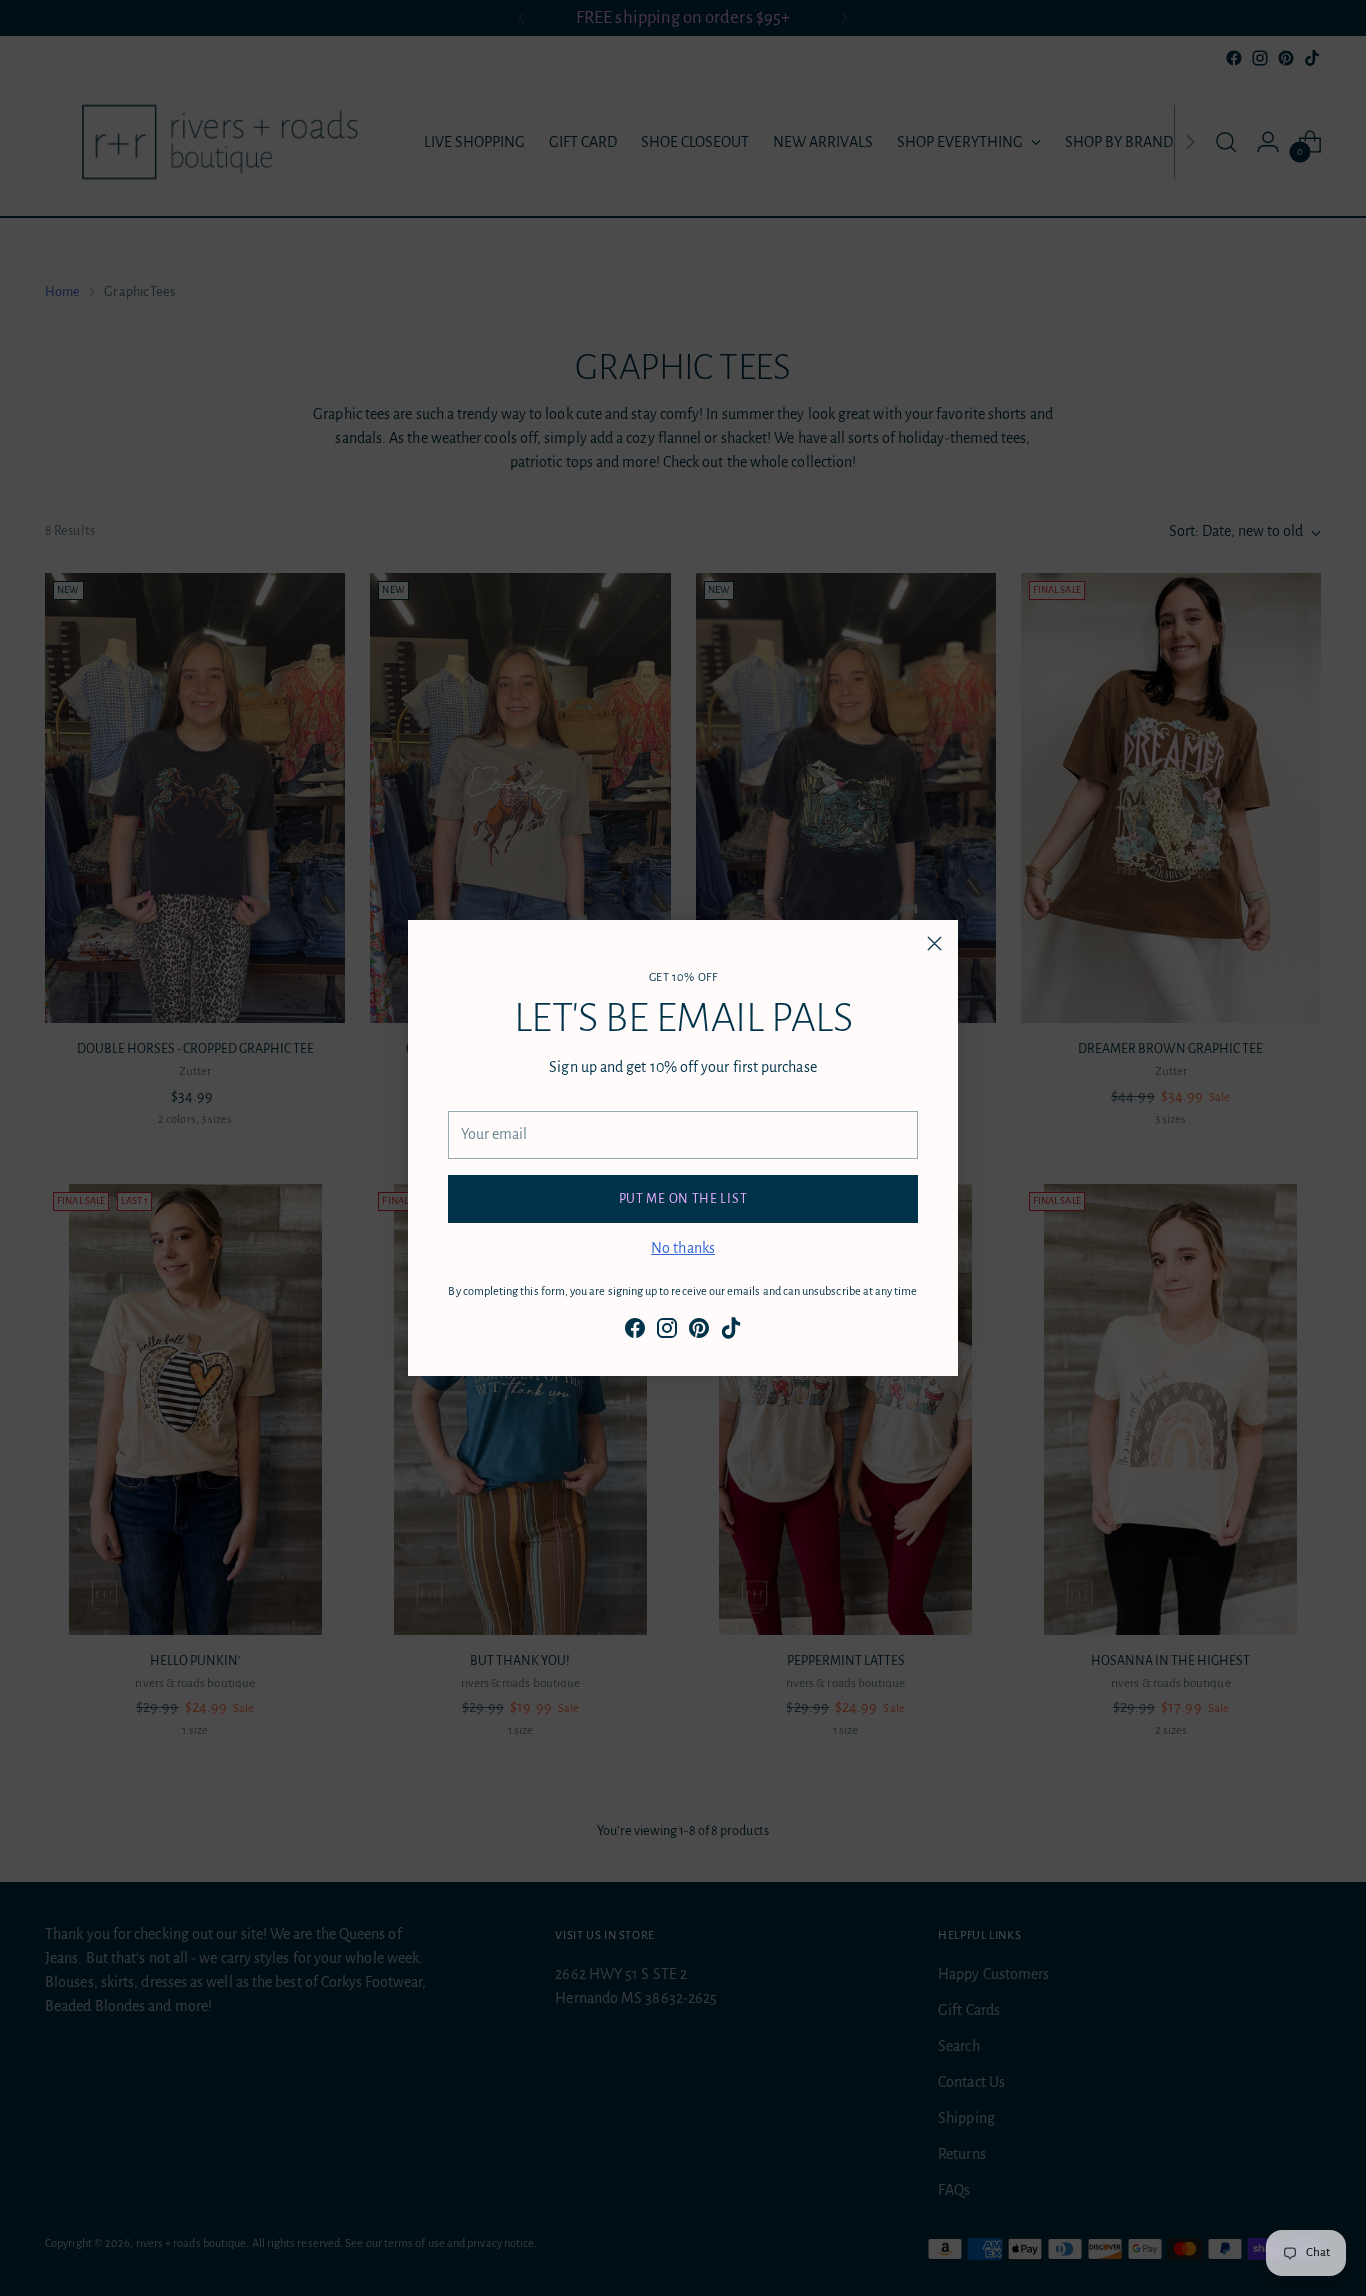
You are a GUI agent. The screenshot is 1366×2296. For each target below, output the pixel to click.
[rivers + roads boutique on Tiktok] (731, 1331)
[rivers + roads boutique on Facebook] (635, 1331)
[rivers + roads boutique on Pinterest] (699, 1331)
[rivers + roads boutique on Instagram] (667, 1331)
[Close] (934, 943)
